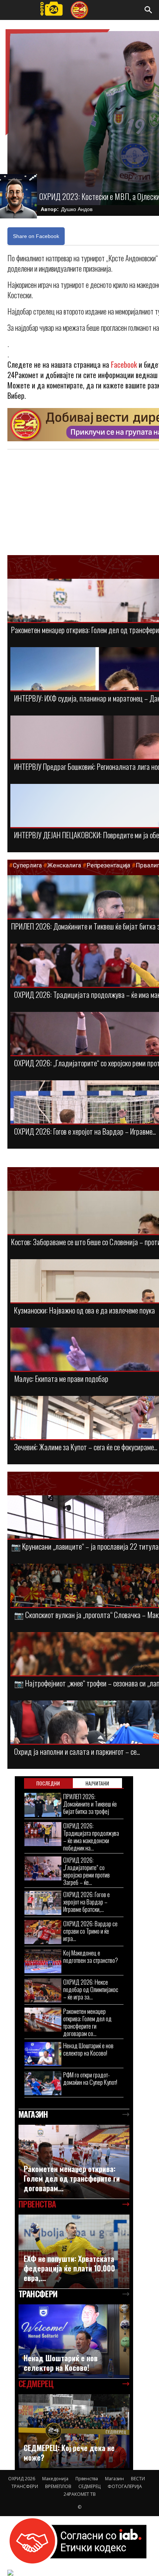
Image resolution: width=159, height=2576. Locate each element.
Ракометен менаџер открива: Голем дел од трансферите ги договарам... (72, 2178)
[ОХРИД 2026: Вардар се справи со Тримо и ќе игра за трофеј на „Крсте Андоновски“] (43, 1932)
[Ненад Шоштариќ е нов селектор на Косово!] (43, 2054)
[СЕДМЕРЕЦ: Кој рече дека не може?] (74, 2431)
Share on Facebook (36, 236)
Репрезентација (108, 865)
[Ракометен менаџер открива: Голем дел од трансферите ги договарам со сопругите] (43, 2020)
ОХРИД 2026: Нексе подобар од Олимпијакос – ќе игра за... (91, 1989)
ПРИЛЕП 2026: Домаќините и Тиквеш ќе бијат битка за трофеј (90, 1804)
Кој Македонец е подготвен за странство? (91, 1956)
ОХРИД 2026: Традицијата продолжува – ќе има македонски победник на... (91, 1837)
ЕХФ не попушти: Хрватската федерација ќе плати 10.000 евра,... (69, 2268)
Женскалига (65, 865)
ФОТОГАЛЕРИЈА (125, 2486)
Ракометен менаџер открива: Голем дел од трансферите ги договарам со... (87, 2022)
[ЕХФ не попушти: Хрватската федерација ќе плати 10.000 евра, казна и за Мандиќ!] (74, 2252)
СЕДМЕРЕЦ (89, 2486)
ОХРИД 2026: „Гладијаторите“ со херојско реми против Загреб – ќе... (87, 1871)
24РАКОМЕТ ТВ (80, 2494)
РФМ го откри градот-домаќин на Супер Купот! (90, 2078)
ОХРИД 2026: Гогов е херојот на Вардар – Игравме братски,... (87, 1902)
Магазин (114, 2479)
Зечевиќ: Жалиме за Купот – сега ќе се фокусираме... (86, 1447)
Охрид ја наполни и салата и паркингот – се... (77, 1751)
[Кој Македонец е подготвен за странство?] (43, 1961)
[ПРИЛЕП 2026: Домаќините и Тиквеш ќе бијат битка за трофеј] (43, 1805)
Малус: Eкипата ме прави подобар (61, 1378)
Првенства (87, 2479)
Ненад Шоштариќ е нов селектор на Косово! (88, 2049)
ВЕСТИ (138, 2479)
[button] (149, 10)
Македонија (55, 2479)
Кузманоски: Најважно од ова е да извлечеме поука (84, 1310)
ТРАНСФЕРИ (25, 2486)
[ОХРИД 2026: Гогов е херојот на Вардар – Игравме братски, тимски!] (43, 1903)
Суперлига (27, 865)
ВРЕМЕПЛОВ (58, 2486)
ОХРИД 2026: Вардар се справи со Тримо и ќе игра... (90, 1931)
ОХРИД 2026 (22, 2479)
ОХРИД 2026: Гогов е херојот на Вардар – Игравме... (85, 1131)
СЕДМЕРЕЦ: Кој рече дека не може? (69, 2453)
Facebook (124, 364)
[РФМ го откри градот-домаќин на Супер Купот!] (43, 2083)
